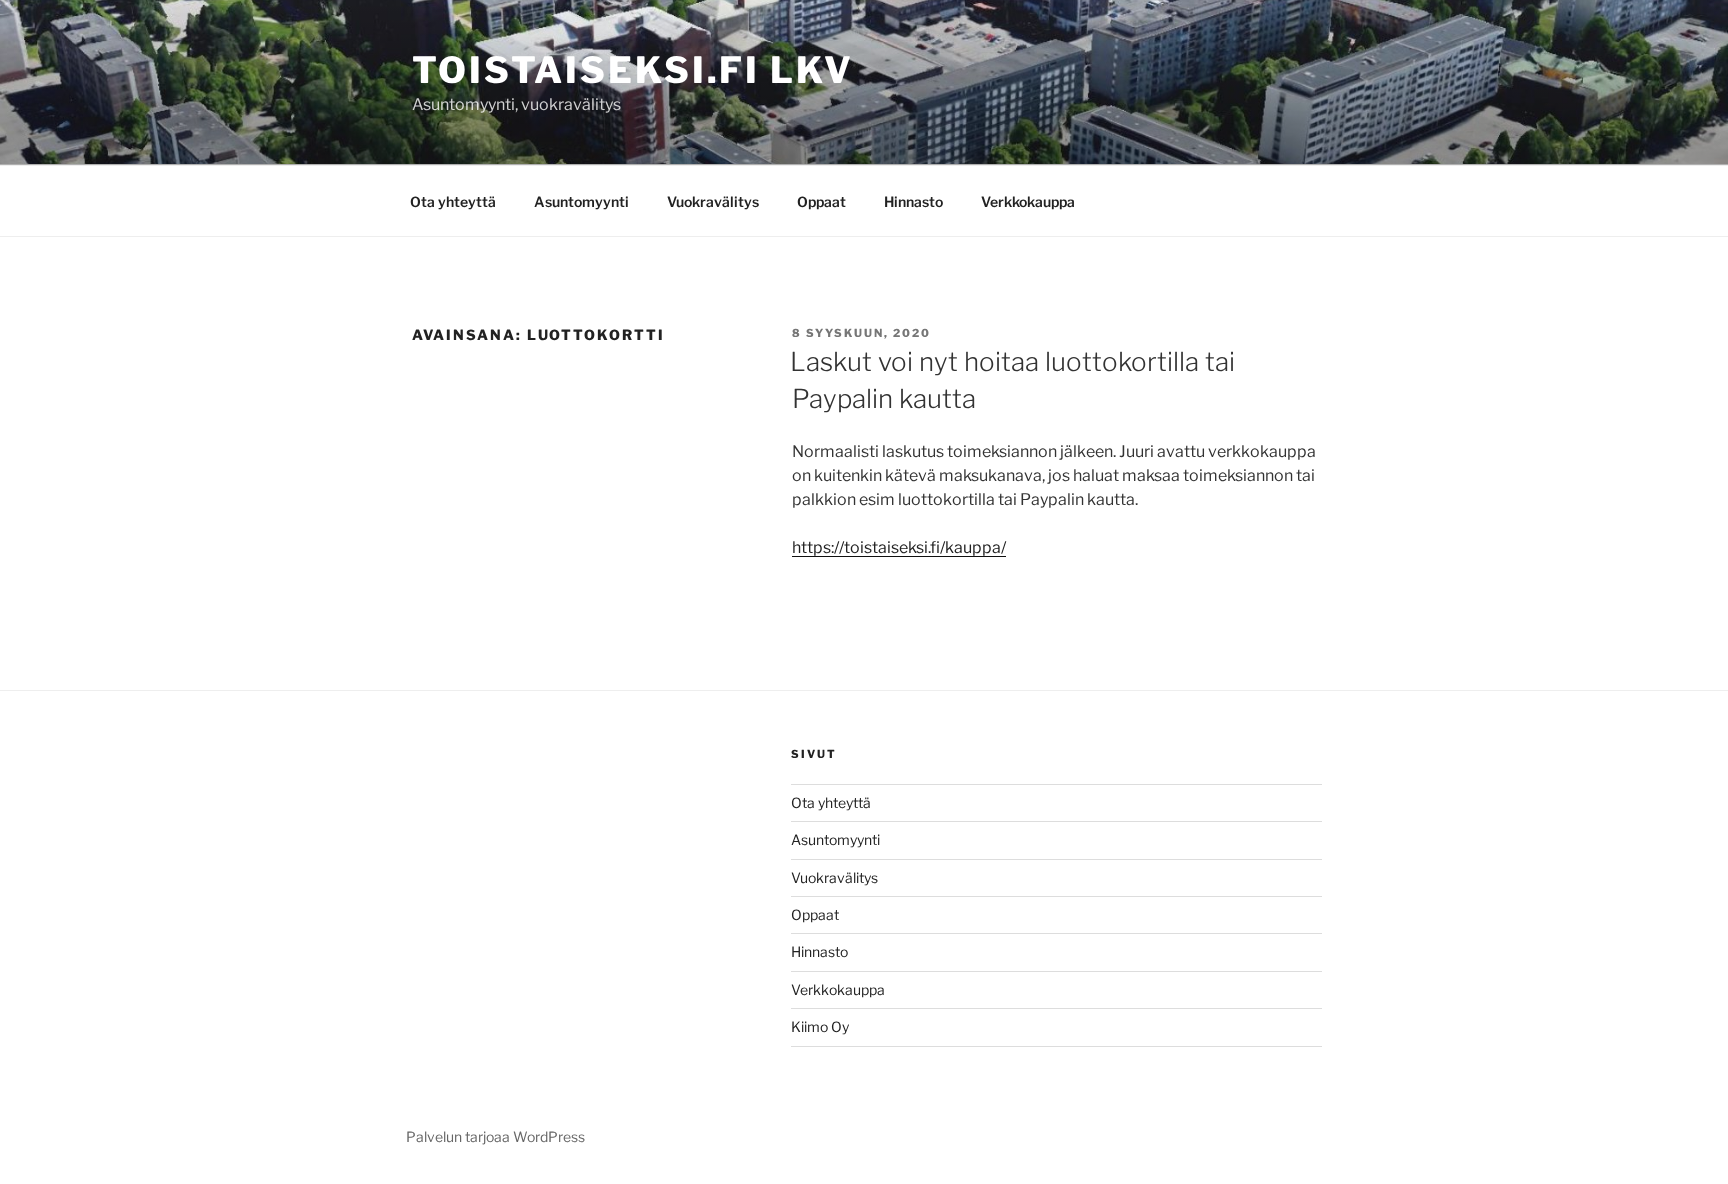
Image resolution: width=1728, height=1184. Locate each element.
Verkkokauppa (1028, 201)
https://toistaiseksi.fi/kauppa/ (899, 547)
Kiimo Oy (820, 1026)
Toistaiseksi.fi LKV (633, 70)
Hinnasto (913, 201)
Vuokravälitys (713, 201)
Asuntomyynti (581, 201)
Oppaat (821, 201)
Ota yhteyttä (453, 201)
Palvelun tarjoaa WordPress (495, 1136)
